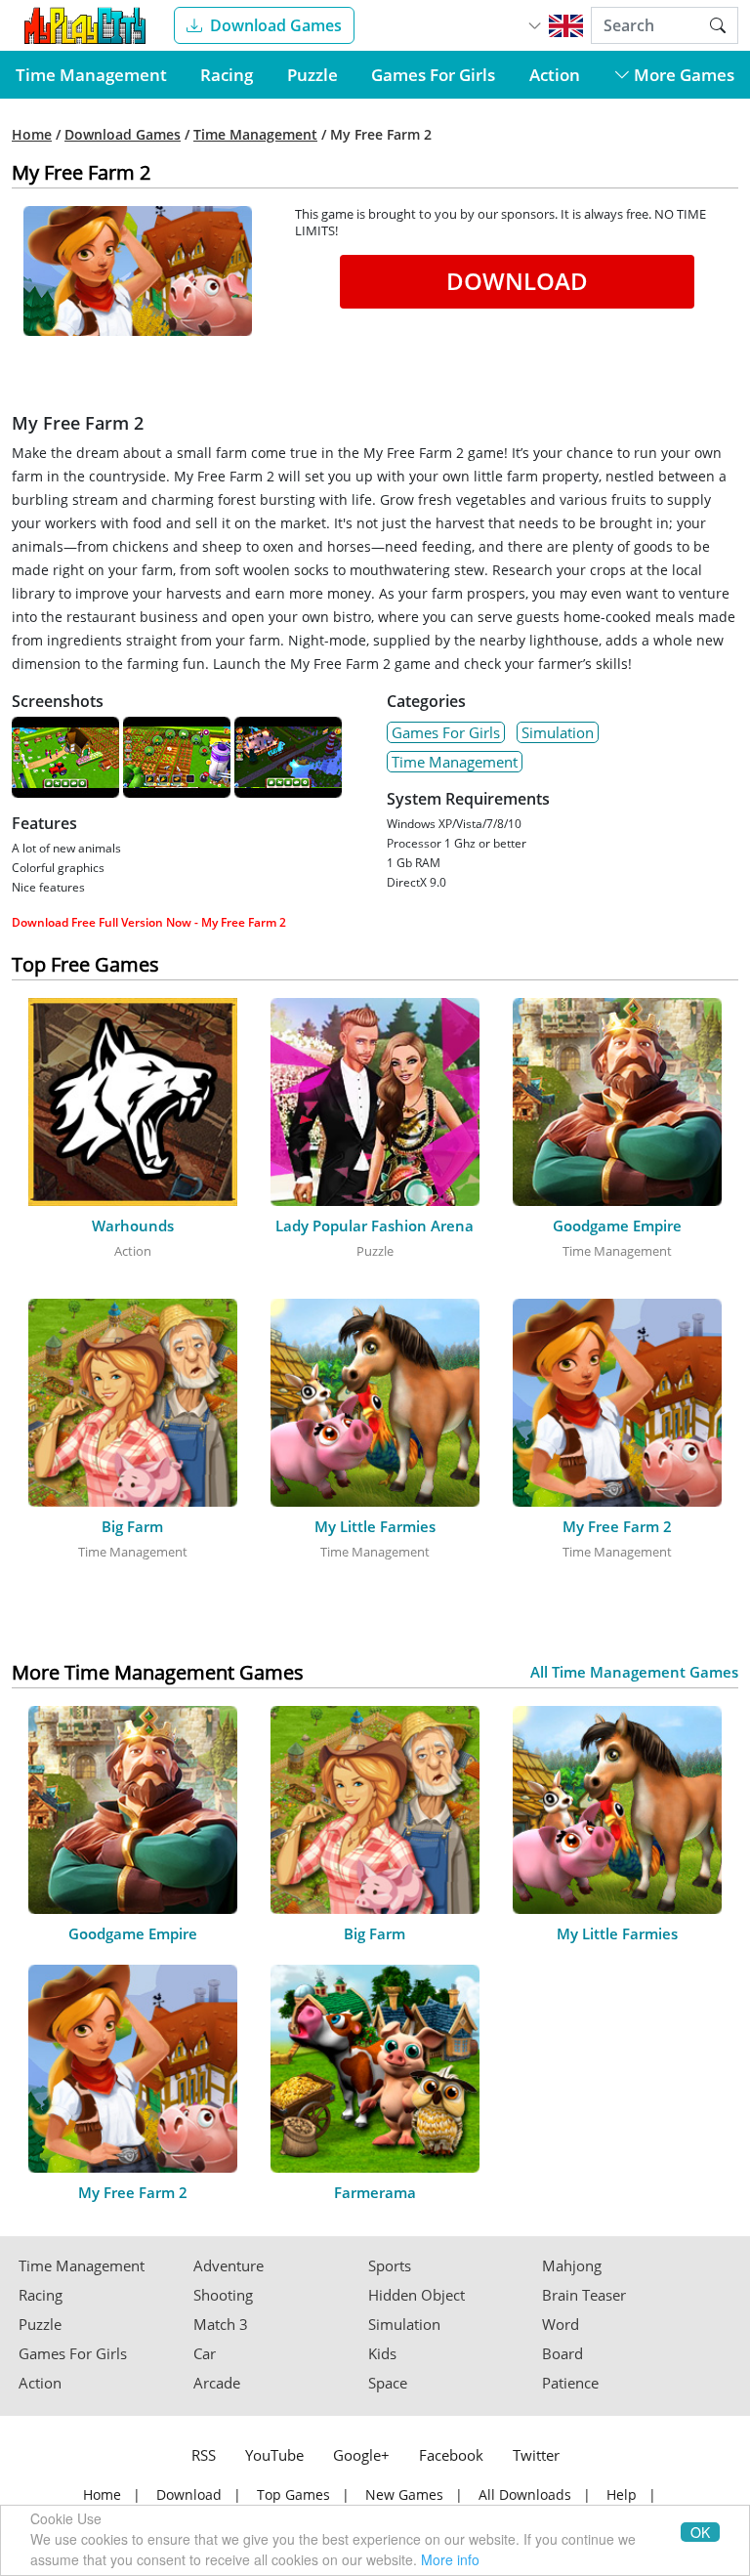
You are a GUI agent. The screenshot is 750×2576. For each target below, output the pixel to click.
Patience (570, 2383)
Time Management (91, 75)
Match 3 (221, 2325)
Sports (390, 2266)
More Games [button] (682, 75)
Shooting (223, 2295)
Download (517, 281)
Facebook (451, 2455)
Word (561, 2325)
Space (388, 2383)
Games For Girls (433, 75)
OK (700, 2532)
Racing (227, 75)
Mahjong (572, 2266)
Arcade (217, 2383)
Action (555, 75)
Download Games (276, 25)
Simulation (558, 732)
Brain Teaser (584, 2295)
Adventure (229, 2266)
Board (562, 2354)
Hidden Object (417, 2295)
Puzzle (312, 75)
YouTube (274, 2455)
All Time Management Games (634, 1672)
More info (450, 2559)
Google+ (361, 2455)
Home (32, 135)
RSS (204, 2455)
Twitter (536, 2455)
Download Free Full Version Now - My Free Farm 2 (149, 922)
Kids (382, 2354)
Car (205, 2354)
